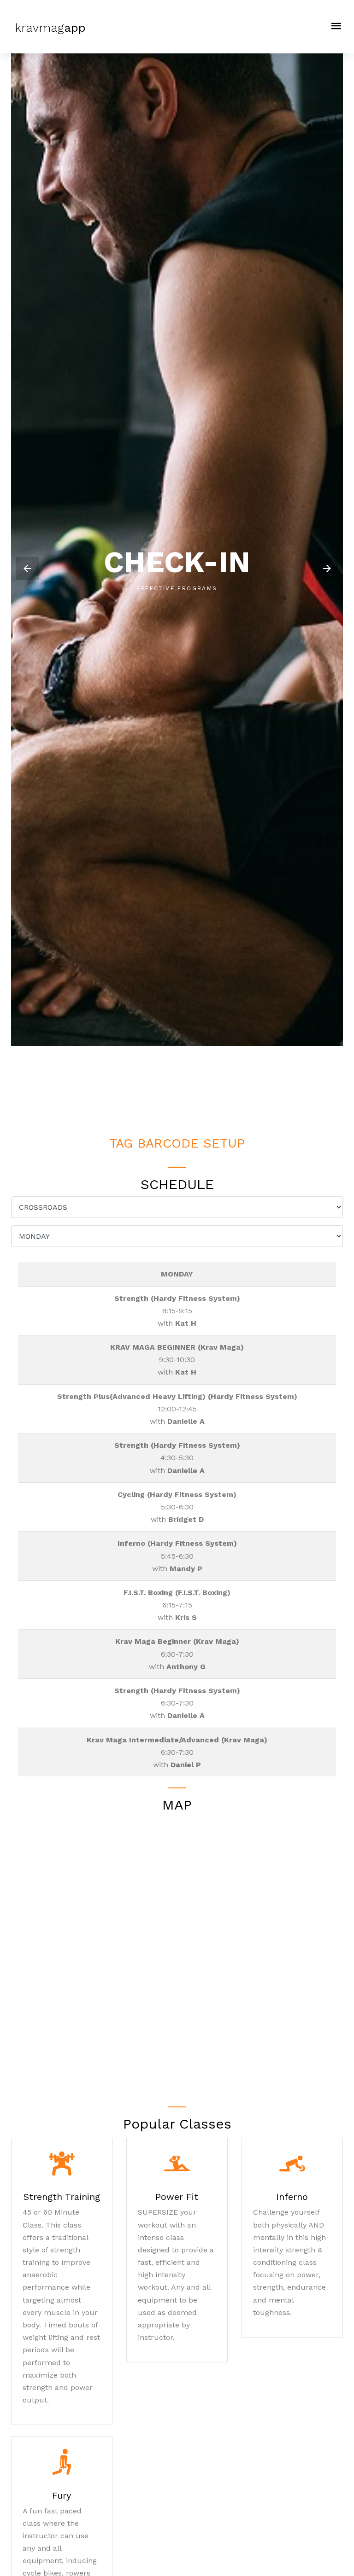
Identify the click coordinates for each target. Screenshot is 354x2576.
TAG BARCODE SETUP (177, 1143)
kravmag (48, 28)
